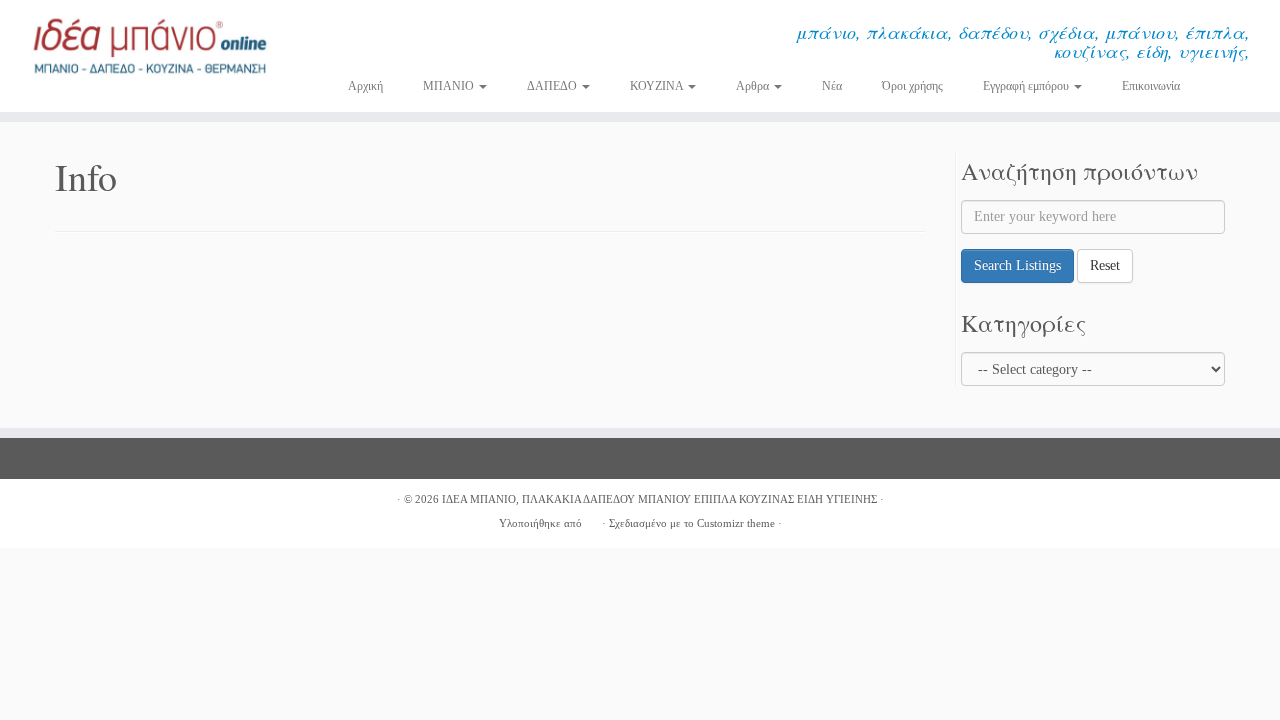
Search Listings (1017, 265)
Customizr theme (736, 523)
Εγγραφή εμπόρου (1027, 86)
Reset (1105, 265)
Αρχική (365, 86)
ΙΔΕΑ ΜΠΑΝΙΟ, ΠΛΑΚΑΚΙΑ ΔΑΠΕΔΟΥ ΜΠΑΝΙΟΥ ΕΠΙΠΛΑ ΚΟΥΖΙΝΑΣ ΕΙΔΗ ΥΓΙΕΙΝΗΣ (659, 499)
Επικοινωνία (1151, 86)
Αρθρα (754, 86)
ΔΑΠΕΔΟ (553, 86)
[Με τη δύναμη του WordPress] (592, 520)
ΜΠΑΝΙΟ (450, 86)
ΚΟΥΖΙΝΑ (658, 86)
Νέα (832, 86)
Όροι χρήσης (912, 86)
